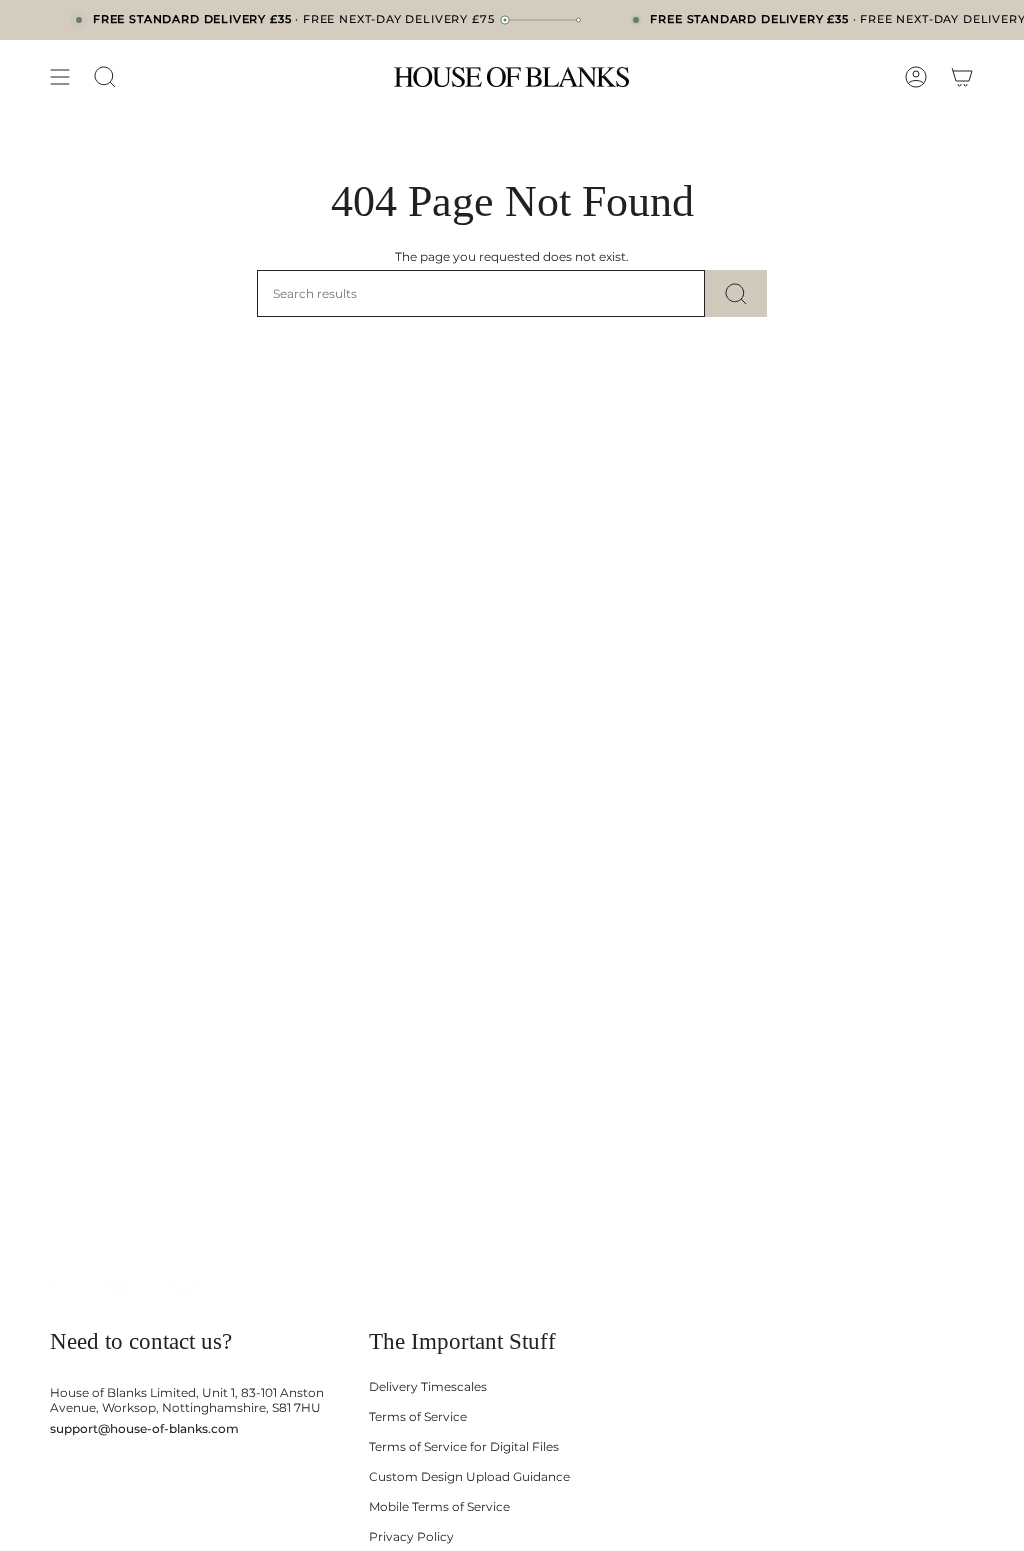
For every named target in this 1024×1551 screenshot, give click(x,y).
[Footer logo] (127, 1287)
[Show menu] (60, 77)
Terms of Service (418, 1416)
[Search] (736, 293)
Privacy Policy (411, 1536)
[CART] (962, 77)
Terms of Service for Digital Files (464, 1446)
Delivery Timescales (428, 1386)
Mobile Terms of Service (439, 1506)
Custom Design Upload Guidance (469, 1476)
